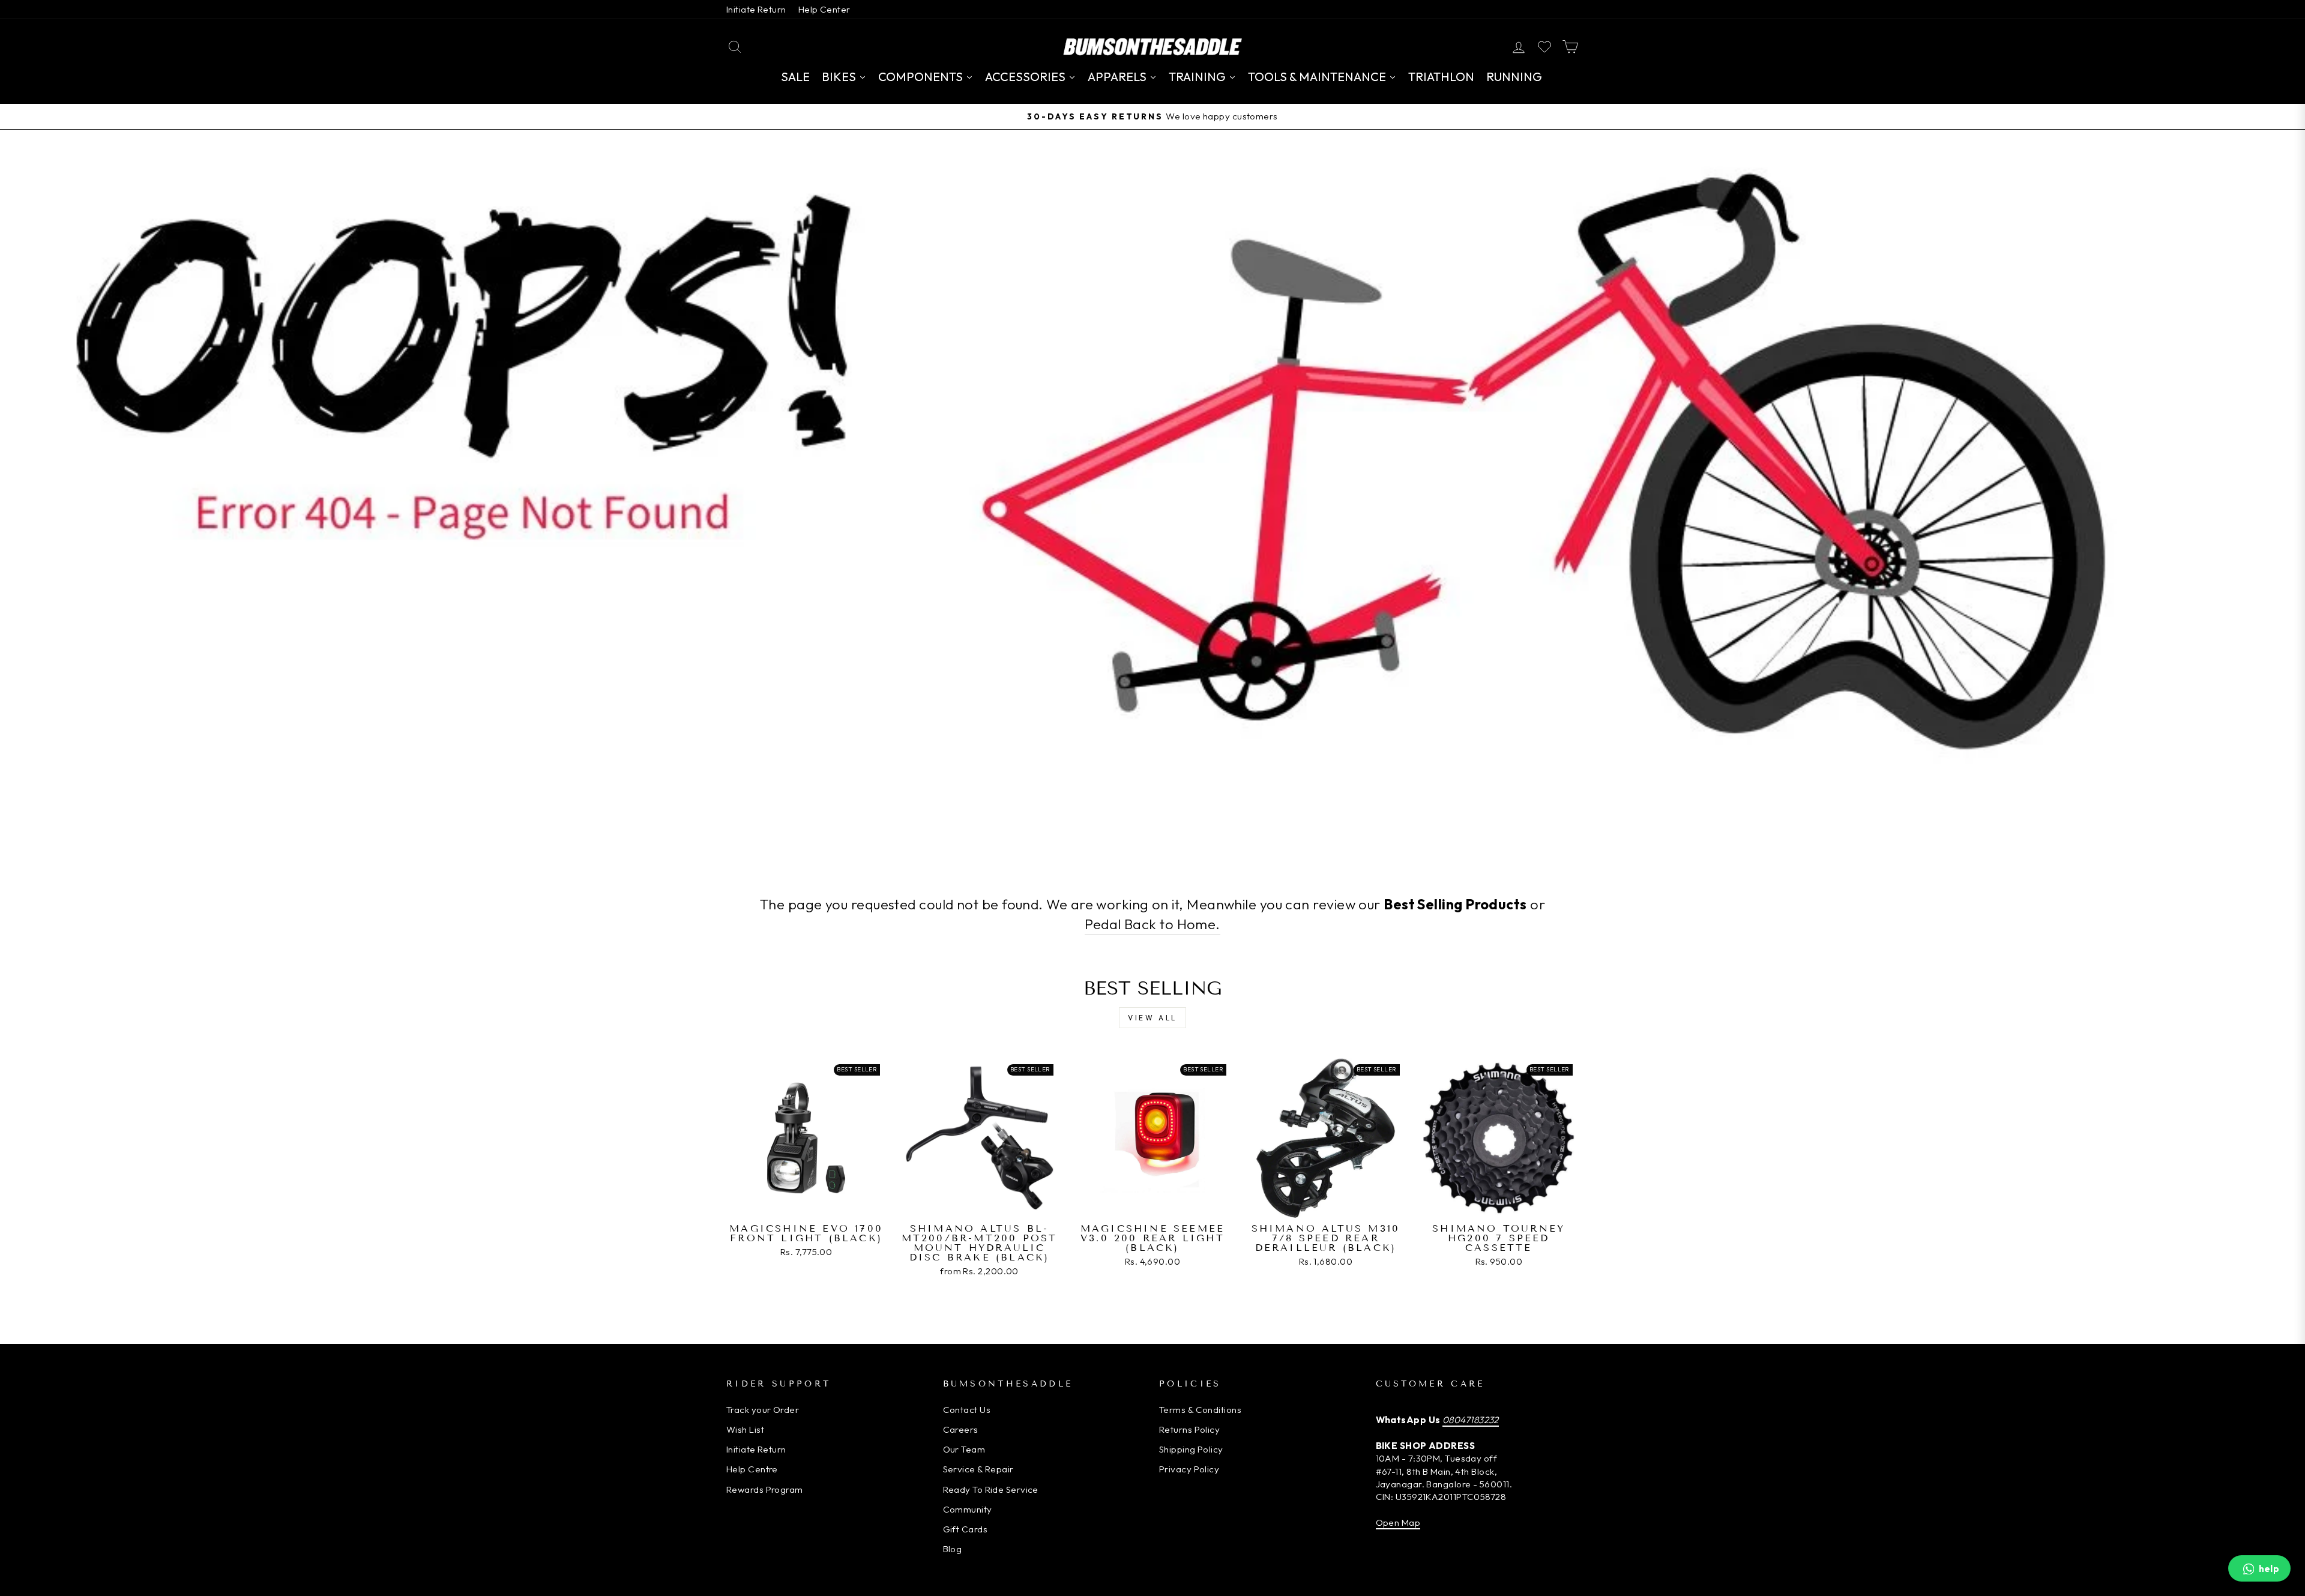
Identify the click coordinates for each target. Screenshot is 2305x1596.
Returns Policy (1189, 1429)
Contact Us (967, 1410)
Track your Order (763, 1410)
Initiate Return (756, 9)
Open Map (1398, 1522)
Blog (953, 1549)
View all (1152, 1018)
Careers (961, 1429)
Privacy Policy (1189, 1469)
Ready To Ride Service (991, 1489)
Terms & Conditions (1200, 1410)
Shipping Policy (1191, 1449)
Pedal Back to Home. (1152, 924)
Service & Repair (978, 1469)
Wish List (745, 1429)
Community (968, 1509)
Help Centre (752, 1469)
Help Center (824, 9)
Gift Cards (966, 1529)
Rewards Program (765, 1489)
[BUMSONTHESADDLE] (1152, 47)
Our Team (964, 1449)
